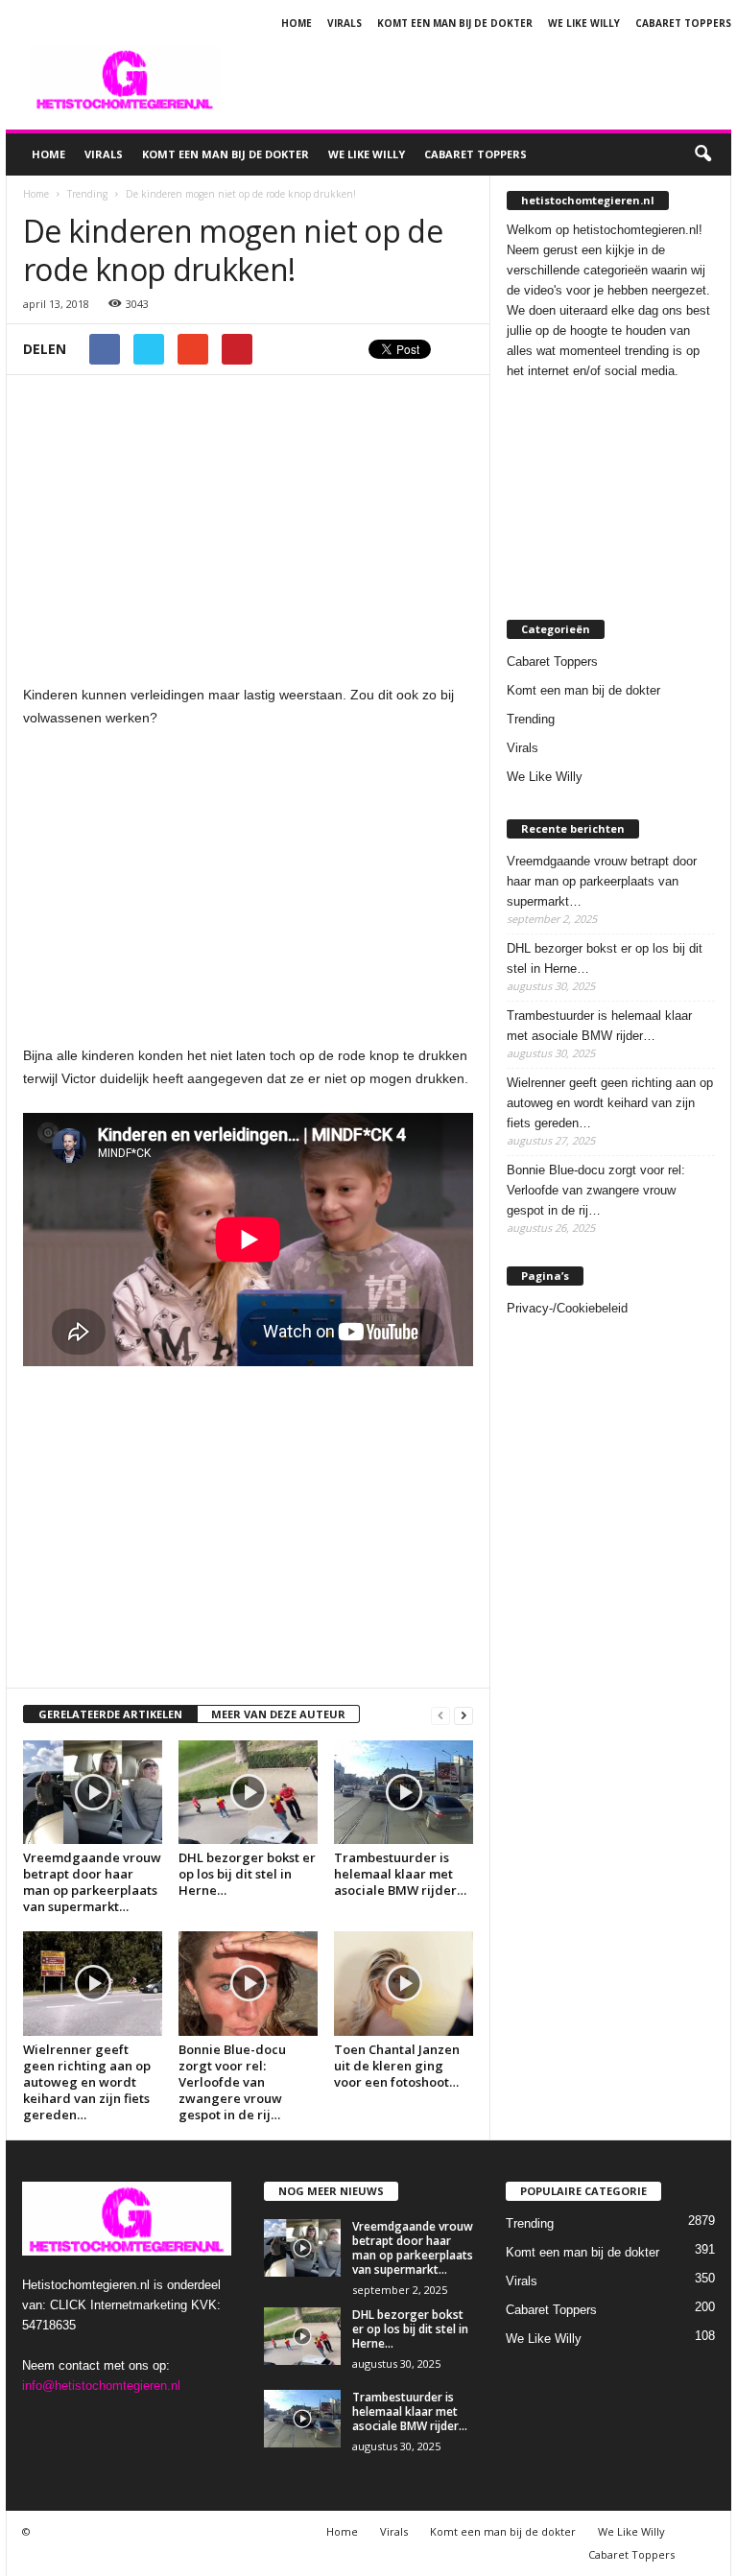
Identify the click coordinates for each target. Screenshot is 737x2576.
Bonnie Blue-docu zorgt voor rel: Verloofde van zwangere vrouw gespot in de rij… (232, 2082)
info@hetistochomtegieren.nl (101, 2386)
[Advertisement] (487, 79)
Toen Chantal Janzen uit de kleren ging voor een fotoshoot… (397, 2066)
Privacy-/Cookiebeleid (567, 1308)
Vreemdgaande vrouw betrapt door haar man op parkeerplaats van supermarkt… (92, 1882)
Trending (531, 719)
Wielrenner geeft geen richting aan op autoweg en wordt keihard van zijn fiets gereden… (87, 2082)
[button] (702, 154)
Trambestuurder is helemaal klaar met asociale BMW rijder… (400, 1874)
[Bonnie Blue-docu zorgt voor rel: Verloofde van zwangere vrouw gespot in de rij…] (248, 1983)
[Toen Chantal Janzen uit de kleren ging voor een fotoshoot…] (404, 1983)
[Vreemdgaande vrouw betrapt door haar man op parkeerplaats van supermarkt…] (93, 1792)
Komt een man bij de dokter (455, 23)
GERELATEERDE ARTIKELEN (110, 1714)
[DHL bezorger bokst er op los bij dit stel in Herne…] (248, 1792)
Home (297, 23)
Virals (345, 23)
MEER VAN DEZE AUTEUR (278, 1714)
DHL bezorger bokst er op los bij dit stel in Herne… (247, 1874)
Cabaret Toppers (683, 23)
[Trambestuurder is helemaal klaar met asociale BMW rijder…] (404, 1792)
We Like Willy (584, 23)
